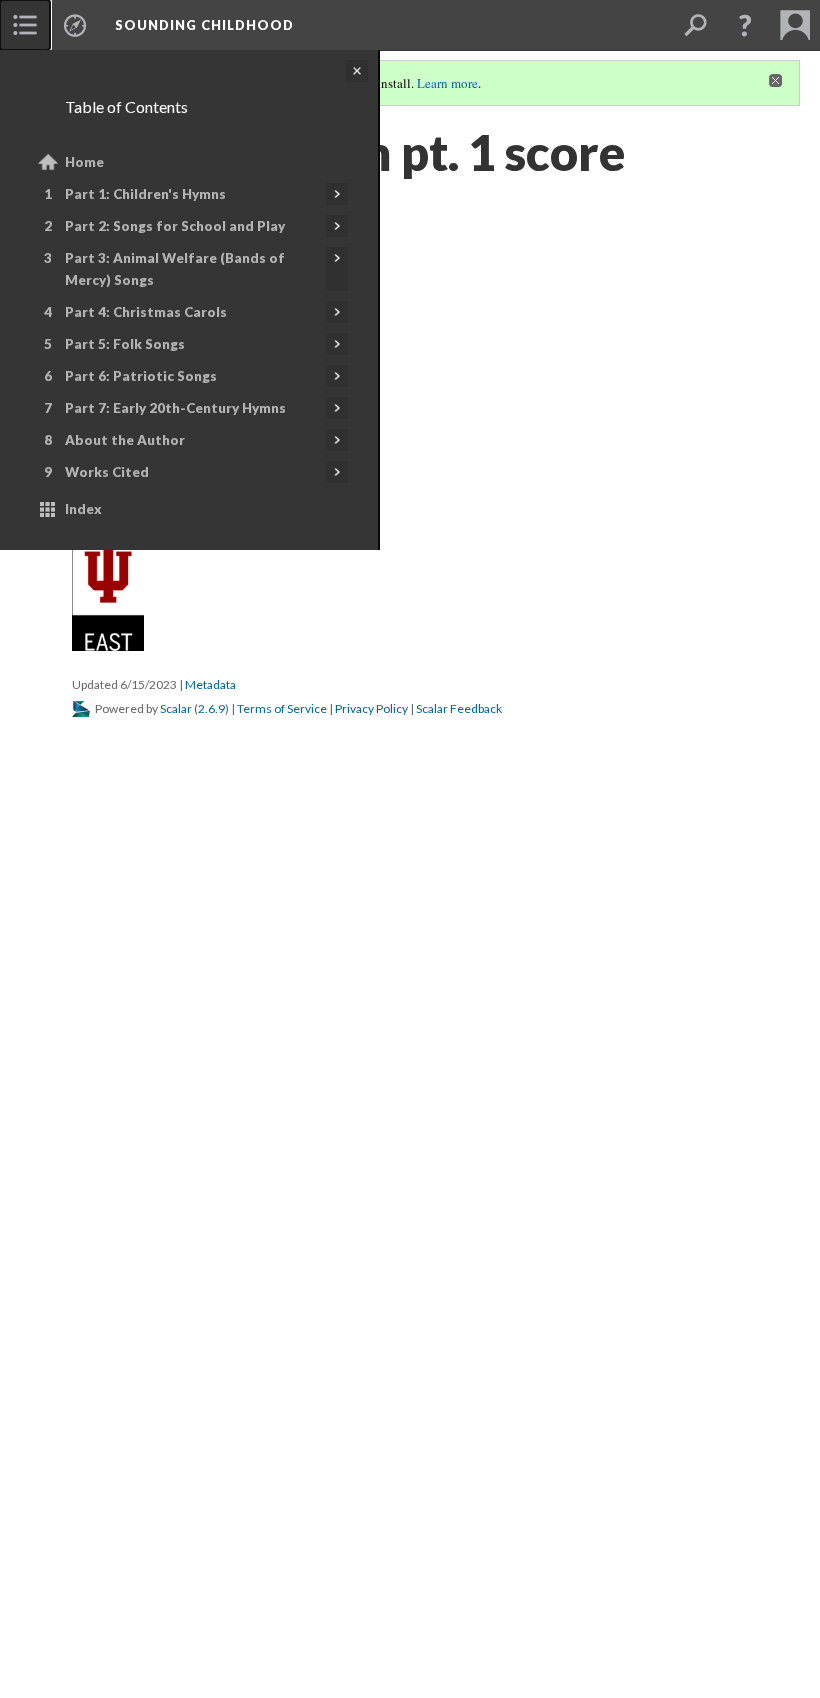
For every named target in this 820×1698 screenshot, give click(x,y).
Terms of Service (282, 708)
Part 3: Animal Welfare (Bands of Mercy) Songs (175, 269)
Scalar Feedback (459, 708)
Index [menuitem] (83, 509)
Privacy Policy (371, 708)
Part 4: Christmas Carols (146, 312)
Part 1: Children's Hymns (145, 194)
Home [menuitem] (84, 162)
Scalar (176, 708)
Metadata (210, 684)
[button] (745, 25)
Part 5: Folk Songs (125, 344)
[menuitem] (25, 25)
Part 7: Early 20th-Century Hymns (175, 408)
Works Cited (107, 472)
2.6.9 (211, 708)
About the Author (125, 440)
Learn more (447, 83)
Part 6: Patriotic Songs (141, 376)
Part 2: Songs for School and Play (175, 226)
